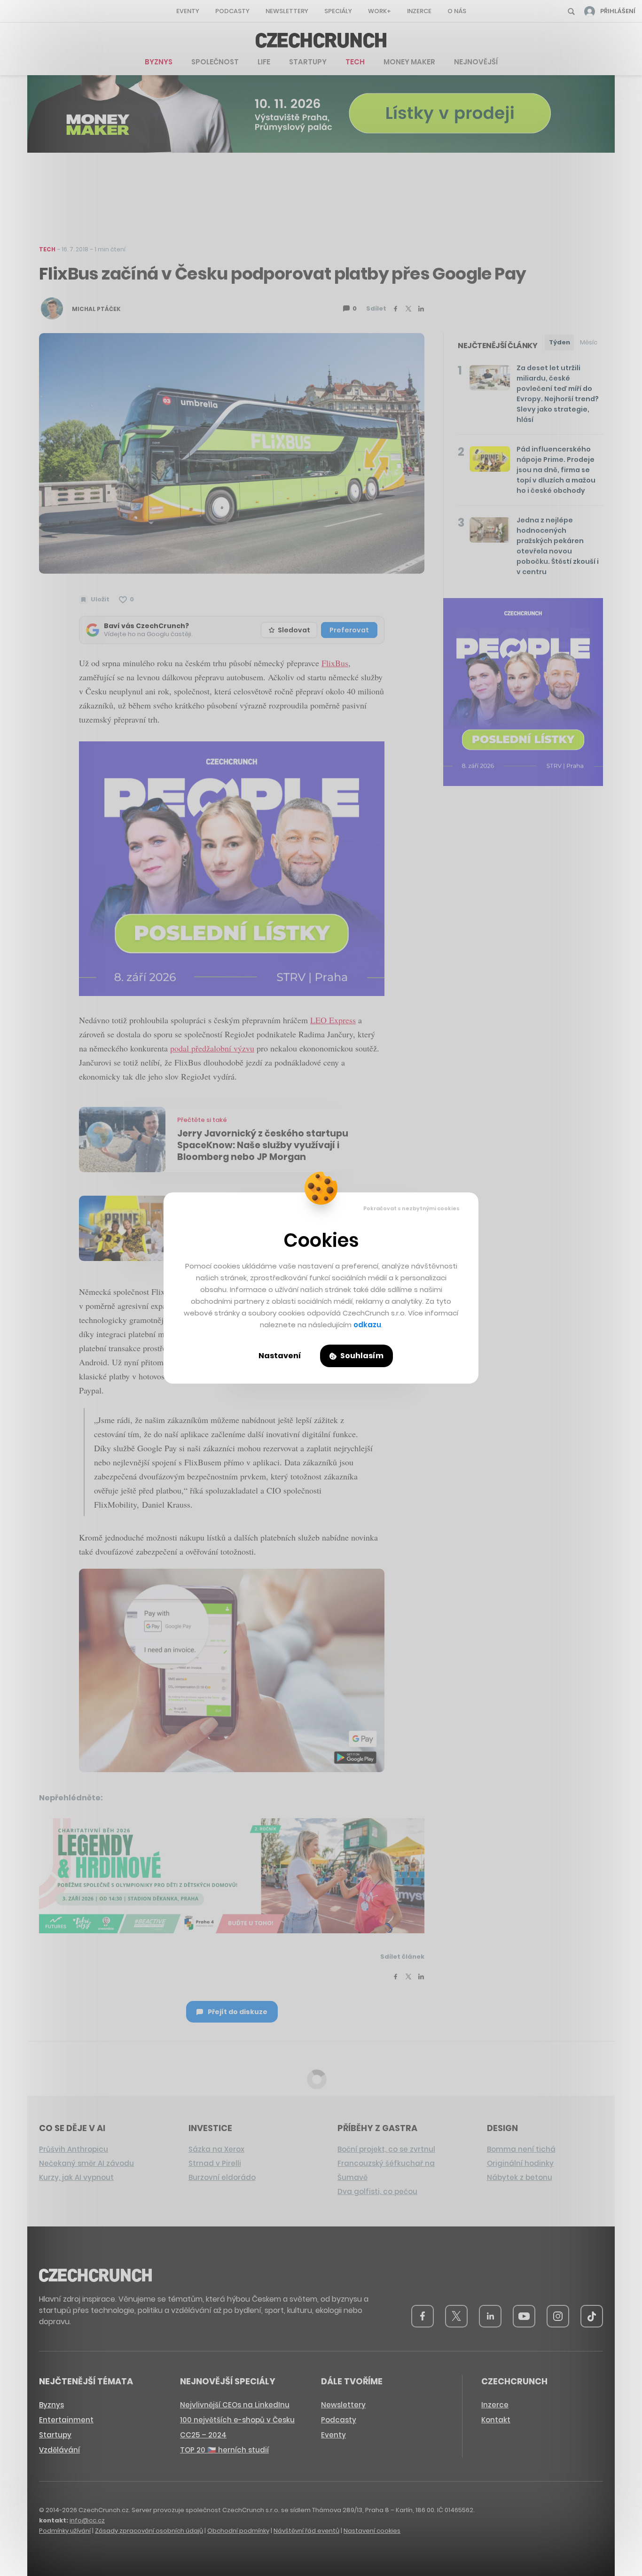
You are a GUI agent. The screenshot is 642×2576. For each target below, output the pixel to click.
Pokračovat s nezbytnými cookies (411, 1208)
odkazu (367, 1325)
